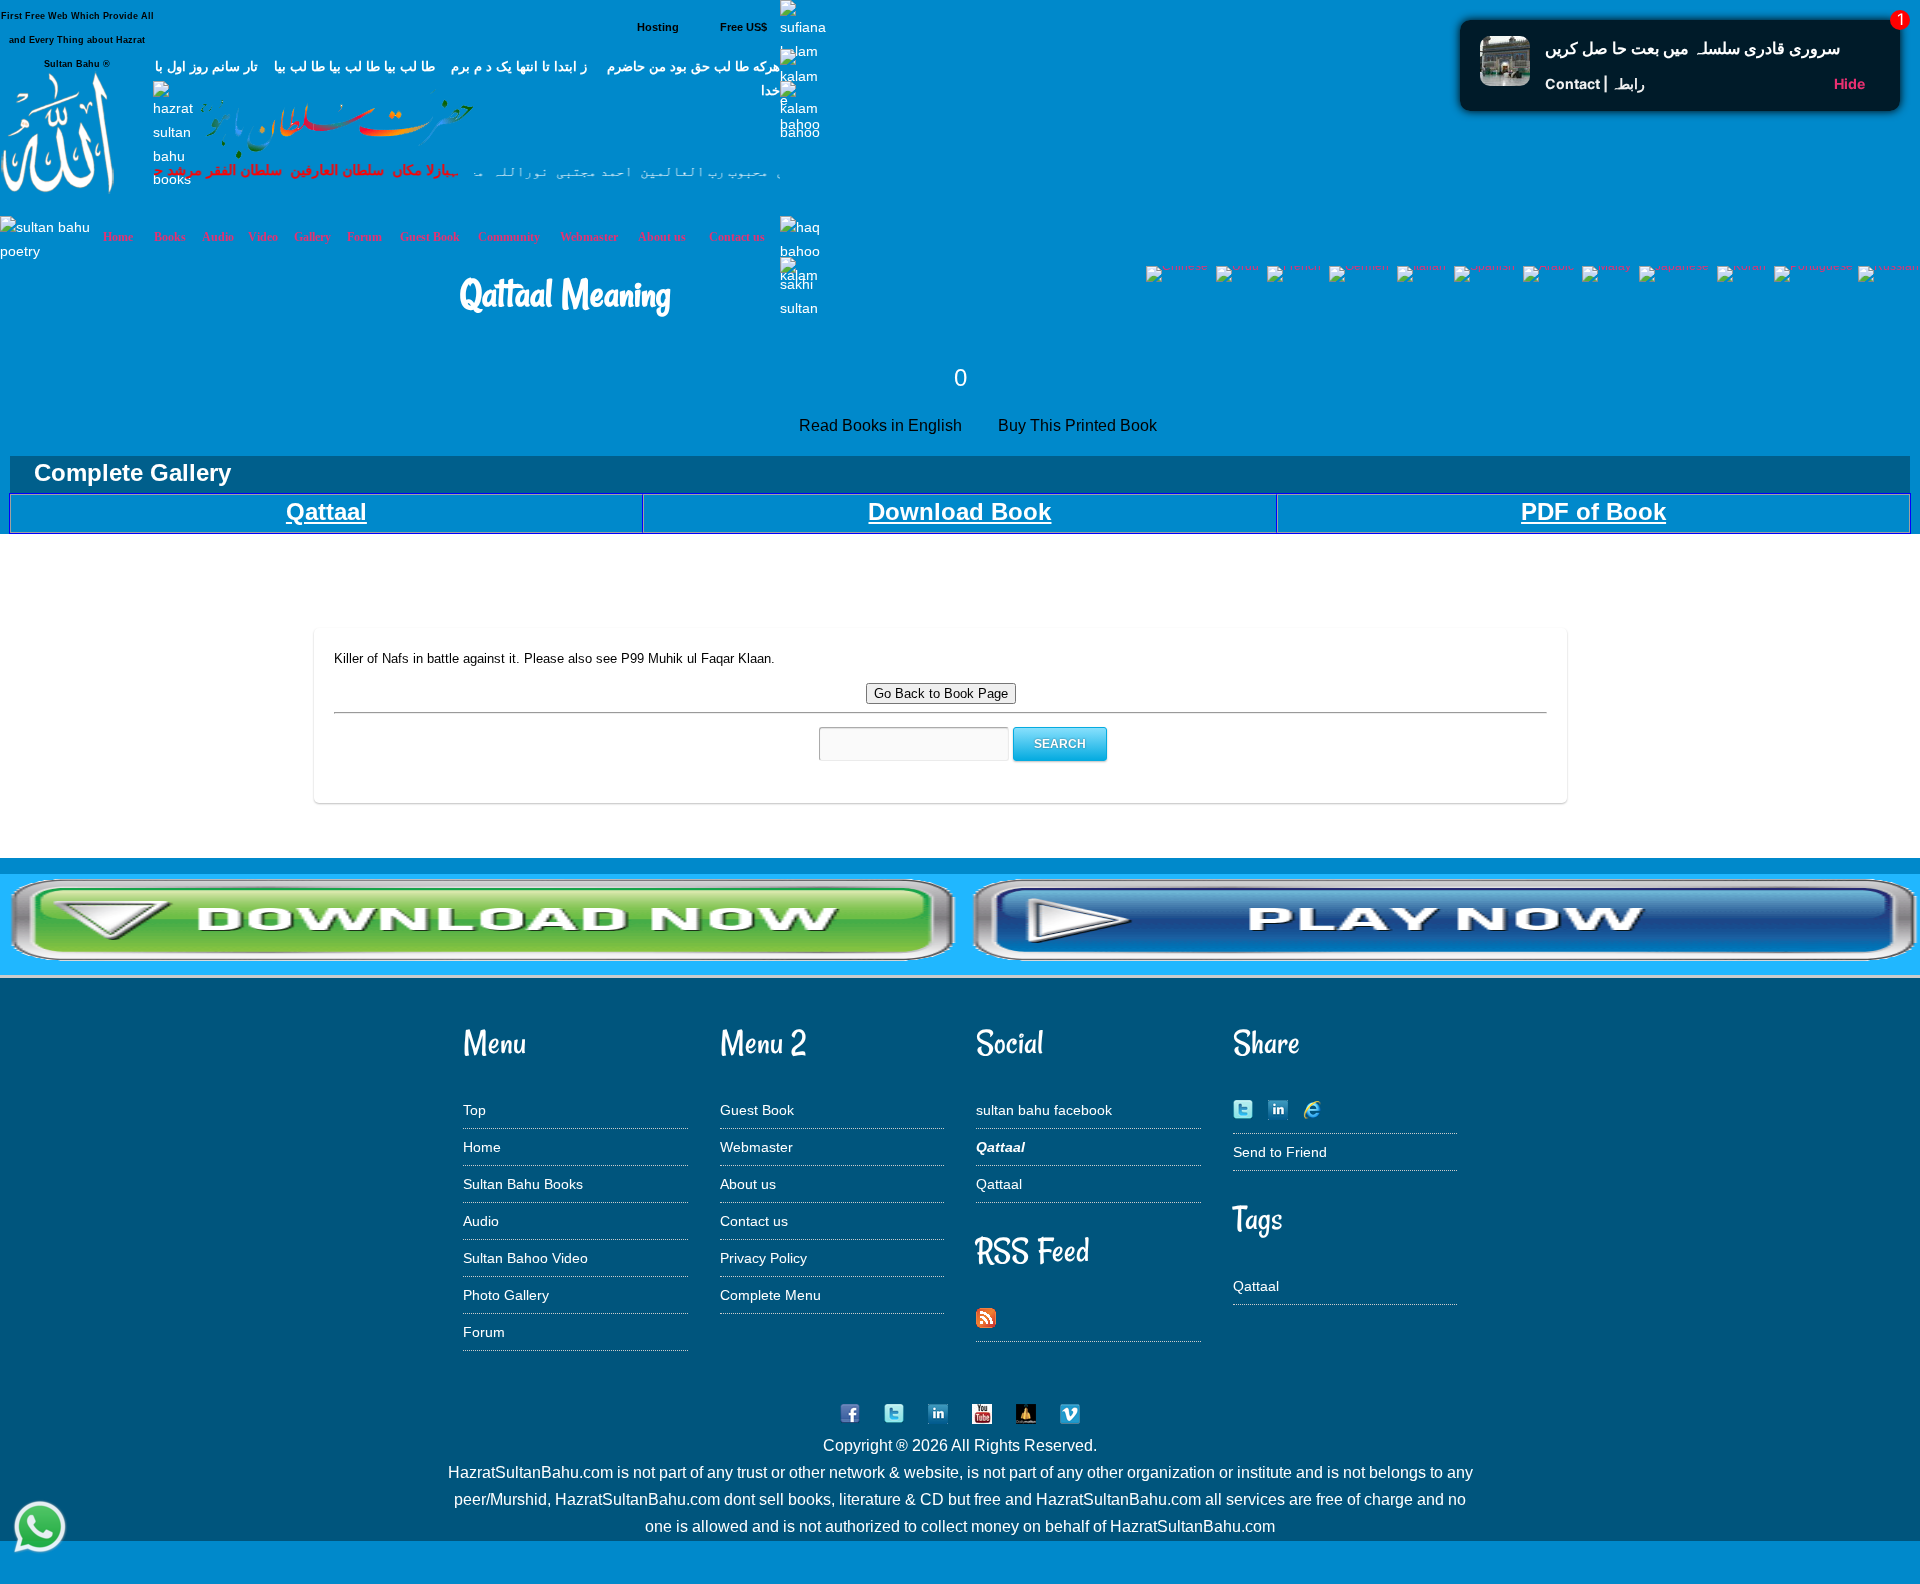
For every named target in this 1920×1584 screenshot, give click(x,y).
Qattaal (999, 1184)
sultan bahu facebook (1044, 1110)
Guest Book (430, 237)
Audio (481, 1221)
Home (482, 1147)
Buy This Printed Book (1079, 425)
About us (748, 1184)
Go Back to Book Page (941, 693)
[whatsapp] (40, 1529)
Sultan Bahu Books (523, 1184)
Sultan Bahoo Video (525, 1258)
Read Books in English (884, 425)
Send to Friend (1280, 1152)
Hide (1849, 83)
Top (474, 1110)
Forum (484, 1332)
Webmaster (756, 1147)
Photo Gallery (506, 1295)
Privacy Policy (763, 1258)
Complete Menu (770, 1295)
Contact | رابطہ (1595, 83)
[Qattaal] (960, 959)
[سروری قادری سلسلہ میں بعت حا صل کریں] (1505, 80)
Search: (796, 743)
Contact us (754, 1221)
